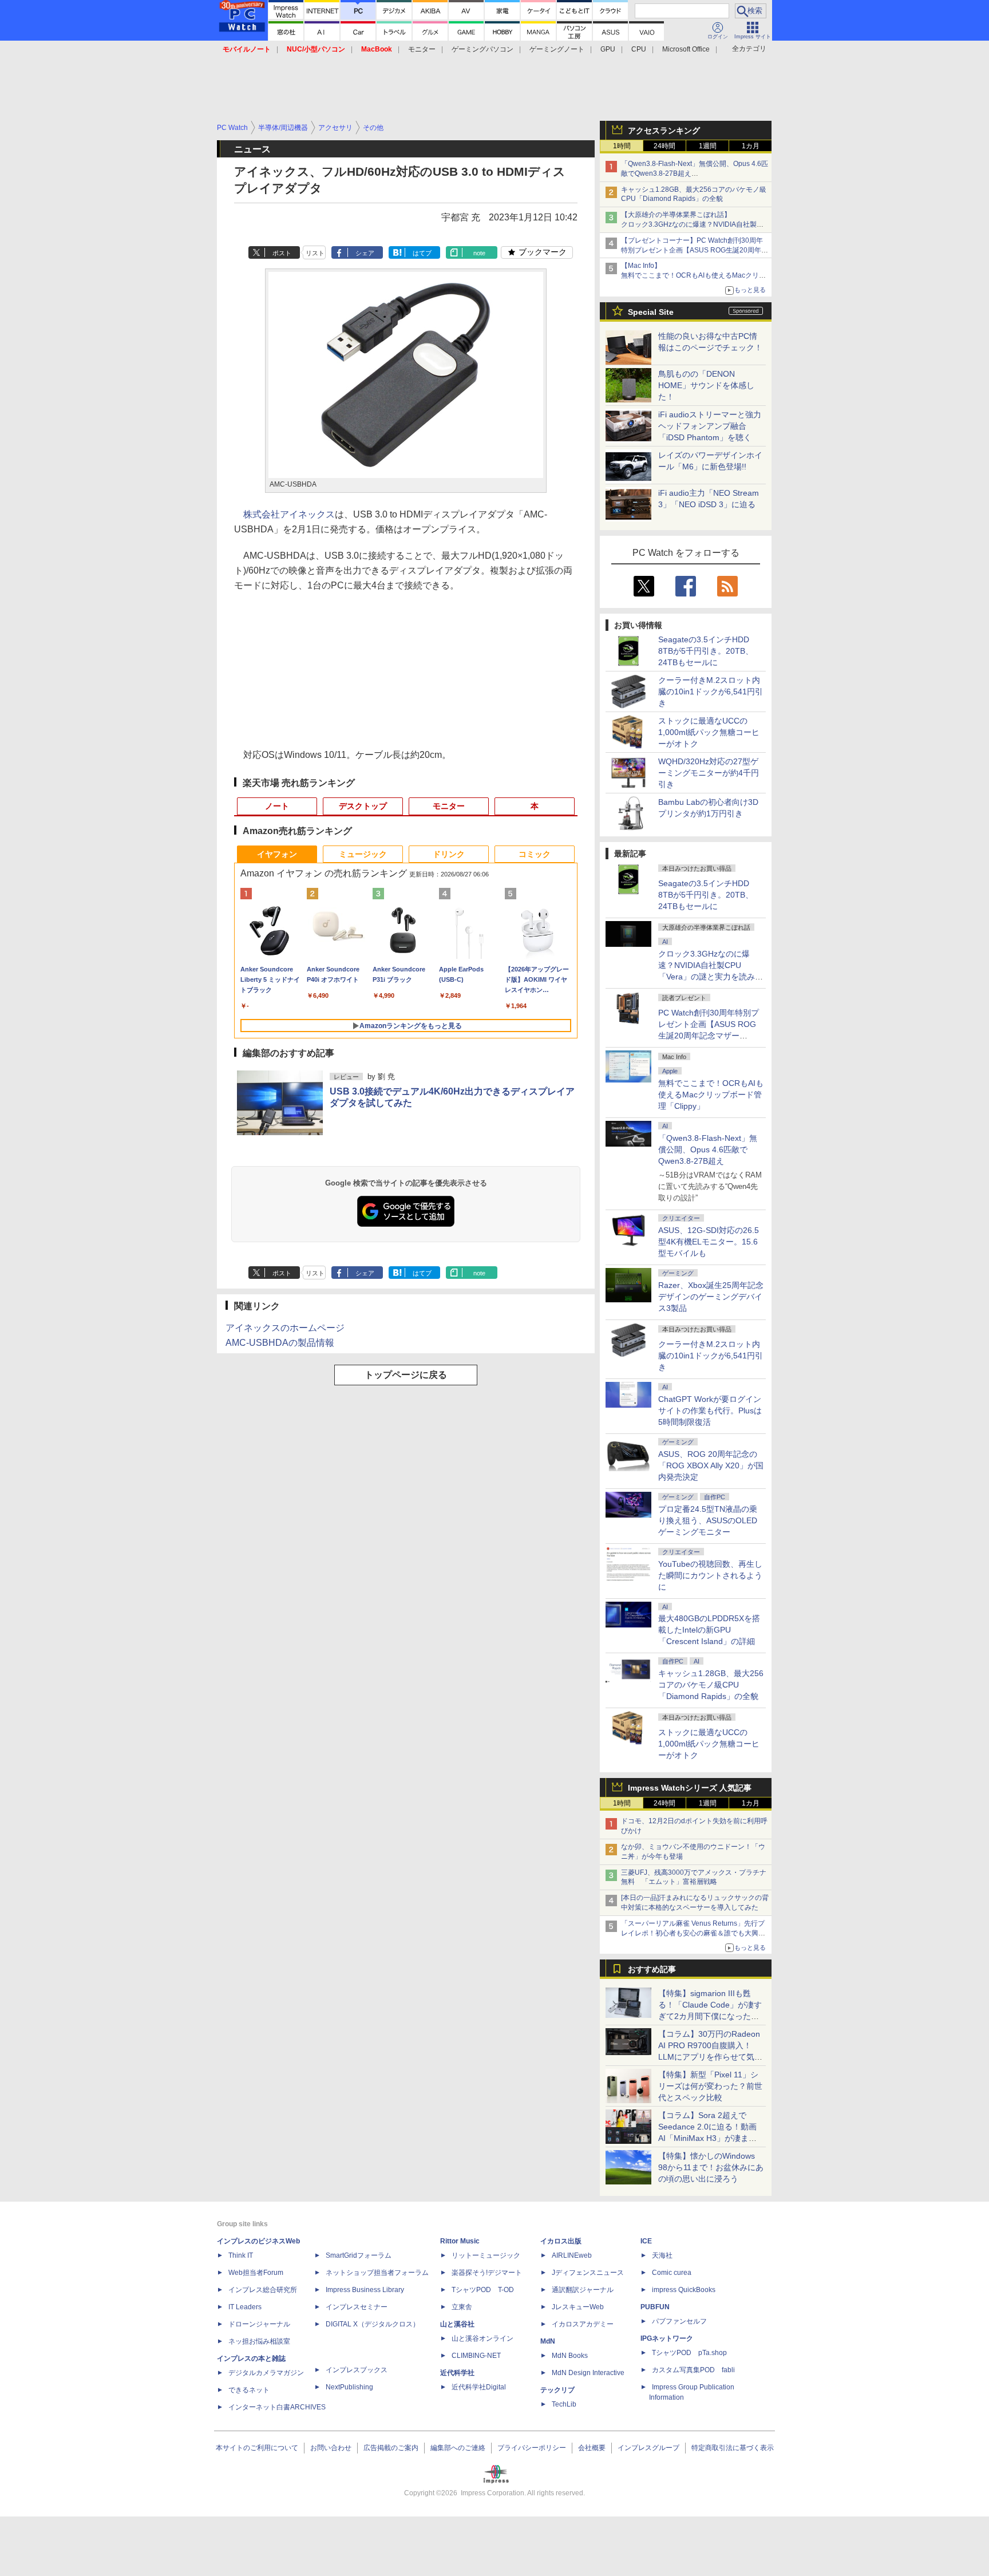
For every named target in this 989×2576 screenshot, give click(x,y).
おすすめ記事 (652, 1969)
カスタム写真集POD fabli (693, 2370)
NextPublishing (349, 2387)
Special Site (651, 312)
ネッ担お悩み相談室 (259, 2341)
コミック (535, 854)
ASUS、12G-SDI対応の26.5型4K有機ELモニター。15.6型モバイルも (709, 1242)
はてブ (422, 253)
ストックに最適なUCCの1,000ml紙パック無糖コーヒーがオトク (709, 732)
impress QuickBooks (684, 2290)
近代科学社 (457, 2373)
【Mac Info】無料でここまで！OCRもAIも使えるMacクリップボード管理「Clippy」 (693, 275)
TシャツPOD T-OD (483, 2290)
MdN (548, 2341)
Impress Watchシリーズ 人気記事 (690, 1788)
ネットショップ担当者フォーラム (377, 2273)
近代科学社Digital (479, 2387)
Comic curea (672, 2273)
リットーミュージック (486, 2255)
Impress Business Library (365, 2290)
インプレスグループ (648, 2448)
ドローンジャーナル (259, 2324)
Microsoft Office (686, 49)
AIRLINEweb (572, 2255)
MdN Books (570, 2356)
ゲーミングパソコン (482, 49)
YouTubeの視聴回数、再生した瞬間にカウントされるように (710, 1575)
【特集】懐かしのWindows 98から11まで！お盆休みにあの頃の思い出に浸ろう (711, 2167)
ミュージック (363, 854)
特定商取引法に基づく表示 (733, 2448)
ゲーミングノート (557, 49)
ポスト (282, 253)
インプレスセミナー (357, 2307)
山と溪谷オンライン (482, 2338)
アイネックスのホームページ (285, 1328)
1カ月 (751, 146)
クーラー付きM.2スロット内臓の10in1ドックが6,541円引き (711, 692)
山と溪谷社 (457, 2324)
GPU (608, 49)
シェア (365, 253)
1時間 (622, 146)
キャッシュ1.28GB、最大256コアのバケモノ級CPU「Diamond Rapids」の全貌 (711, 1685)
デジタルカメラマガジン (266, 2373)
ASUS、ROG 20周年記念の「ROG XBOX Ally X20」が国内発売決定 (711, 1465)
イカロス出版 (561, 2241)
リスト (315, 253)
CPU (639, 49)
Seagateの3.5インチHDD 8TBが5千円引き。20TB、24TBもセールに (706, 651)
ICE (646, 2241)
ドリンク (449, 854)
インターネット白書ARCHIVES (277, 2407)
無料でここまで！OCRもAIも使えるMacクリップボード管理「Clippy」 (711, 1095)
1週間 (708, 146)
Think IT (241, 2255)
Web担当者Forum (256, 2273)
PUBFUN (655, 2307)
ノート (277, 806)
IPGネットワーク (667, 2338)
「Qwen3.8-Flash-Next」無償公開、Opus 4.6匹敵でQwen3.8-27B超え (708, 1149)
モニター (422, 49)
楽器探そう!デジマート (487, 2273)
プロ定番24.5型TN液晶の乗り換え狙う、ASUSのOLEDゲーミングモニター (708, 1520)
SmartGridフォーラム (359, 2255)
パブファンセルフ (679, 2321)
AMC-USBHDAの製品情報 (280, 1343)
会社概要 (592, 2448)
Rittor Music (460, 2241)
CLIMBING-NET (476, 2356)
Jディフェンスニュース (588, 2273)
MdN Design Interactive (588, 2373)
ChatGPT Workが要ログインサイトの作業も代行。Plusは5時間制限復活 (710, 1411)
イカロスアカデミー (583, 2324)
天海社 (662, 2255)
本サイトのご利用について (257, 2448)
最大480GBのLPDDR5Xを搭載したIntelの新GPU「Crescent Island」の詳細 (709, 1630)
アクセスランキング (664, 131)
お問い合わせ (331, 2448)
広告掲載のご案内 (391, 2448)
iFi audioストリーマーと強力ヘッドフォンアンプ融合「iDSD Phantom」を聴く (710, 426)
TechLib (564, 2404)
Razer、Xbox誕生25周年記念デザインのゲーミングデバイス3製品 (711, 1297)
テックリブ (557, 2390)
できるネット (249, 2390)
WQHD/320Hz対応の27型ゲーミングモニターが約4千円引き (709, 773)
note (479, 253)
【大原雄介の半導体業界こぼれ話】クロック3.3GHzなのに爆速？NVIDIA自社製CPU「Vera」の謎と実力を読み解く (689, 224)
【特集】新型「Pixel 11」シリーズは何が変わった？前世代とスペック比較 (710, 2086)
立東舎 (462, 2307)
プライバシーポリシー (532, 2448)
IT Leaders (245, 2307)
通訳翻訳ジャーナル (583, 2290)
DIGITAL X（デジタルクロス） (373, 2324)
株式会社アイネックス (289, 514)
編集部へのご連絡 (458, 2448)
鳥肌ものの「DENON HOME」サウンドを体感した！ (706, 385)
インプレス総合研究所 (263, 2290)
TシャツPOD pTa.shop (689, 2353)
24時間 (664, 146)
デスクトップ (363, 806)
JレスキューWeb (578, 2307)
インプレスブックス (357, 2370)
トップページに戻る (406, 1375)
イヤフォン (277, 854)
